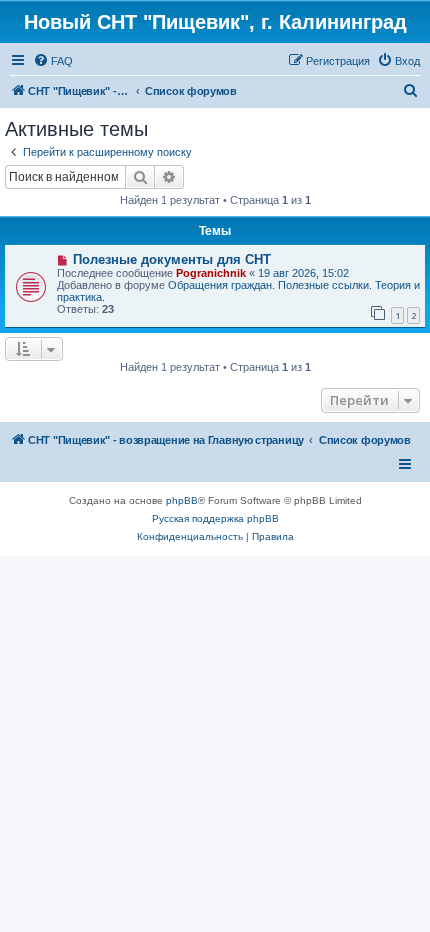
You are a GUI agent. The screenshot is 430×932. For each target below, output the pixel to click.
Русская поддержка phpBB (215, 518)
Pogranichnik (211, 273)
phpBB (182, 500)
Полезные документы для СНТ (172, 259)
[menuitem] (53, 61)
